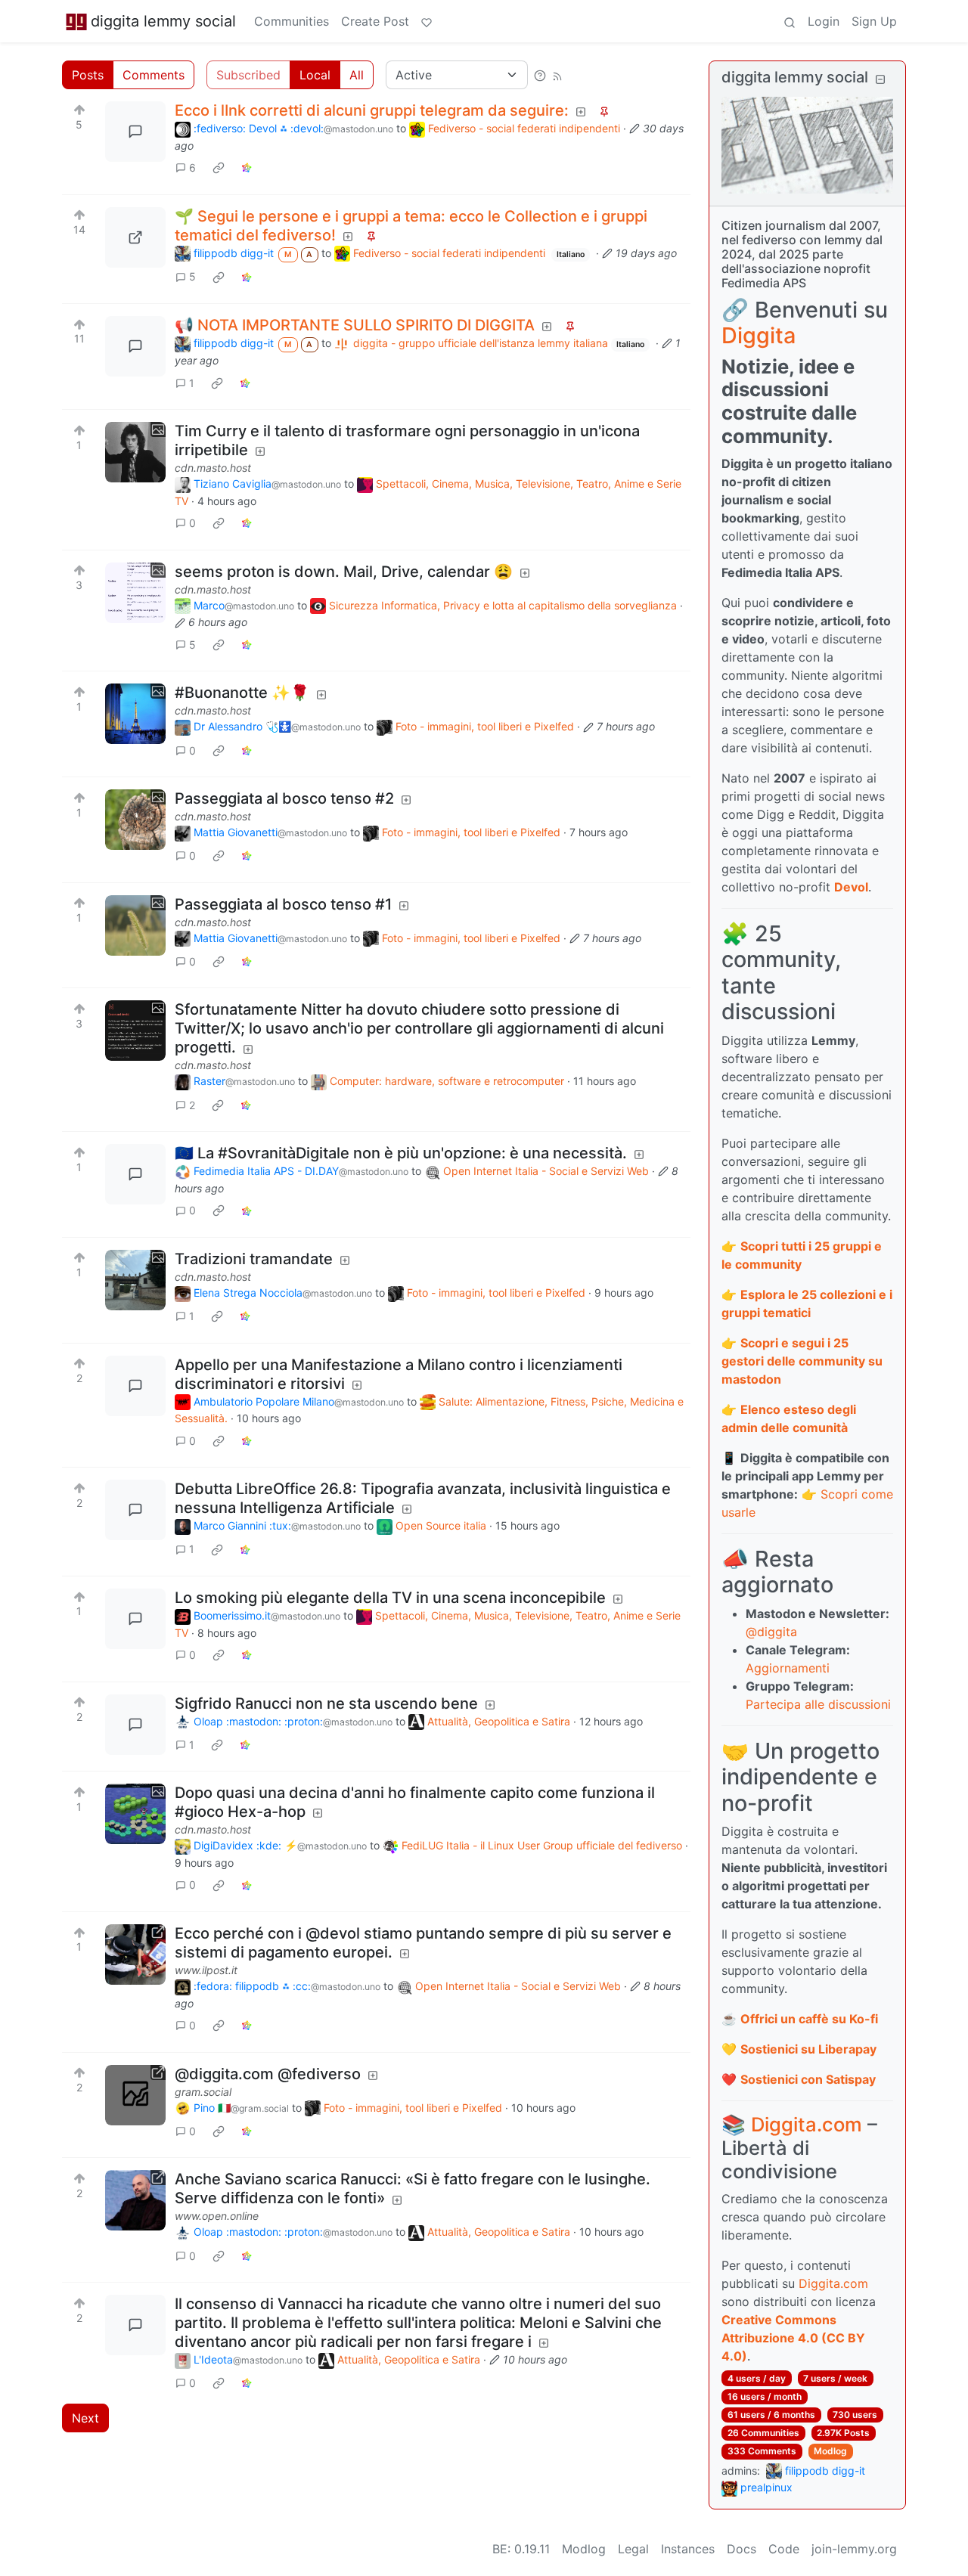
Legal (633, 2549)
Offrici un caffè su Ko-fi (809, 2019)
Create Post (375, 21)
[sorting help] (540, 75)
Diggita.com (807, 2124)
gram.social (203, 2092)
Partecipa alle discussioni (818, 1704)
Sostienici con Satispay (808, 2079)
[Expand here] (135, 452)
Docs (742, 2549)
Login (824, 21)
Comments (154, 75)
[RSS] (557, 75)
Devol (851, 887)
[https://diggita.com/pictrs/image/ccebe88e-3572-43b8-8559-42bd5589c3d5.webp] (135, 237)
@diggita (771, 1632)
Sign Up (874, 21)
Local (315, 75)
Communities (292, 21)
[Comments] (135, 132)
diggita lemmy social (163, 21)
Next (85, 2418)
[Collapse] (880, 79)
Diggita (759, 335)
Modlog (830, 2451)
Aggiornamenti (788, 1668)
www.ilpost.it (206, 1970)
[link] (219, 168)
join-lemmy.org (854, 2549)
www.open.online (217, 2216)
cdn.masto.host (213, 468)
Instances (688, 2549)
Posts (88, 75)
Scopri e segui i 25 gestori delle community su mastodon (802, 1361)
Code (784, 2549)
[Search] (790, 21)
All (357, 75)
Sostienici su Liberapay (808, 2049)
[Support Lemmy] (427, 21)
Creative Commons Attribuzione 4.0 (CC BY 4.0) (793, 2338)
